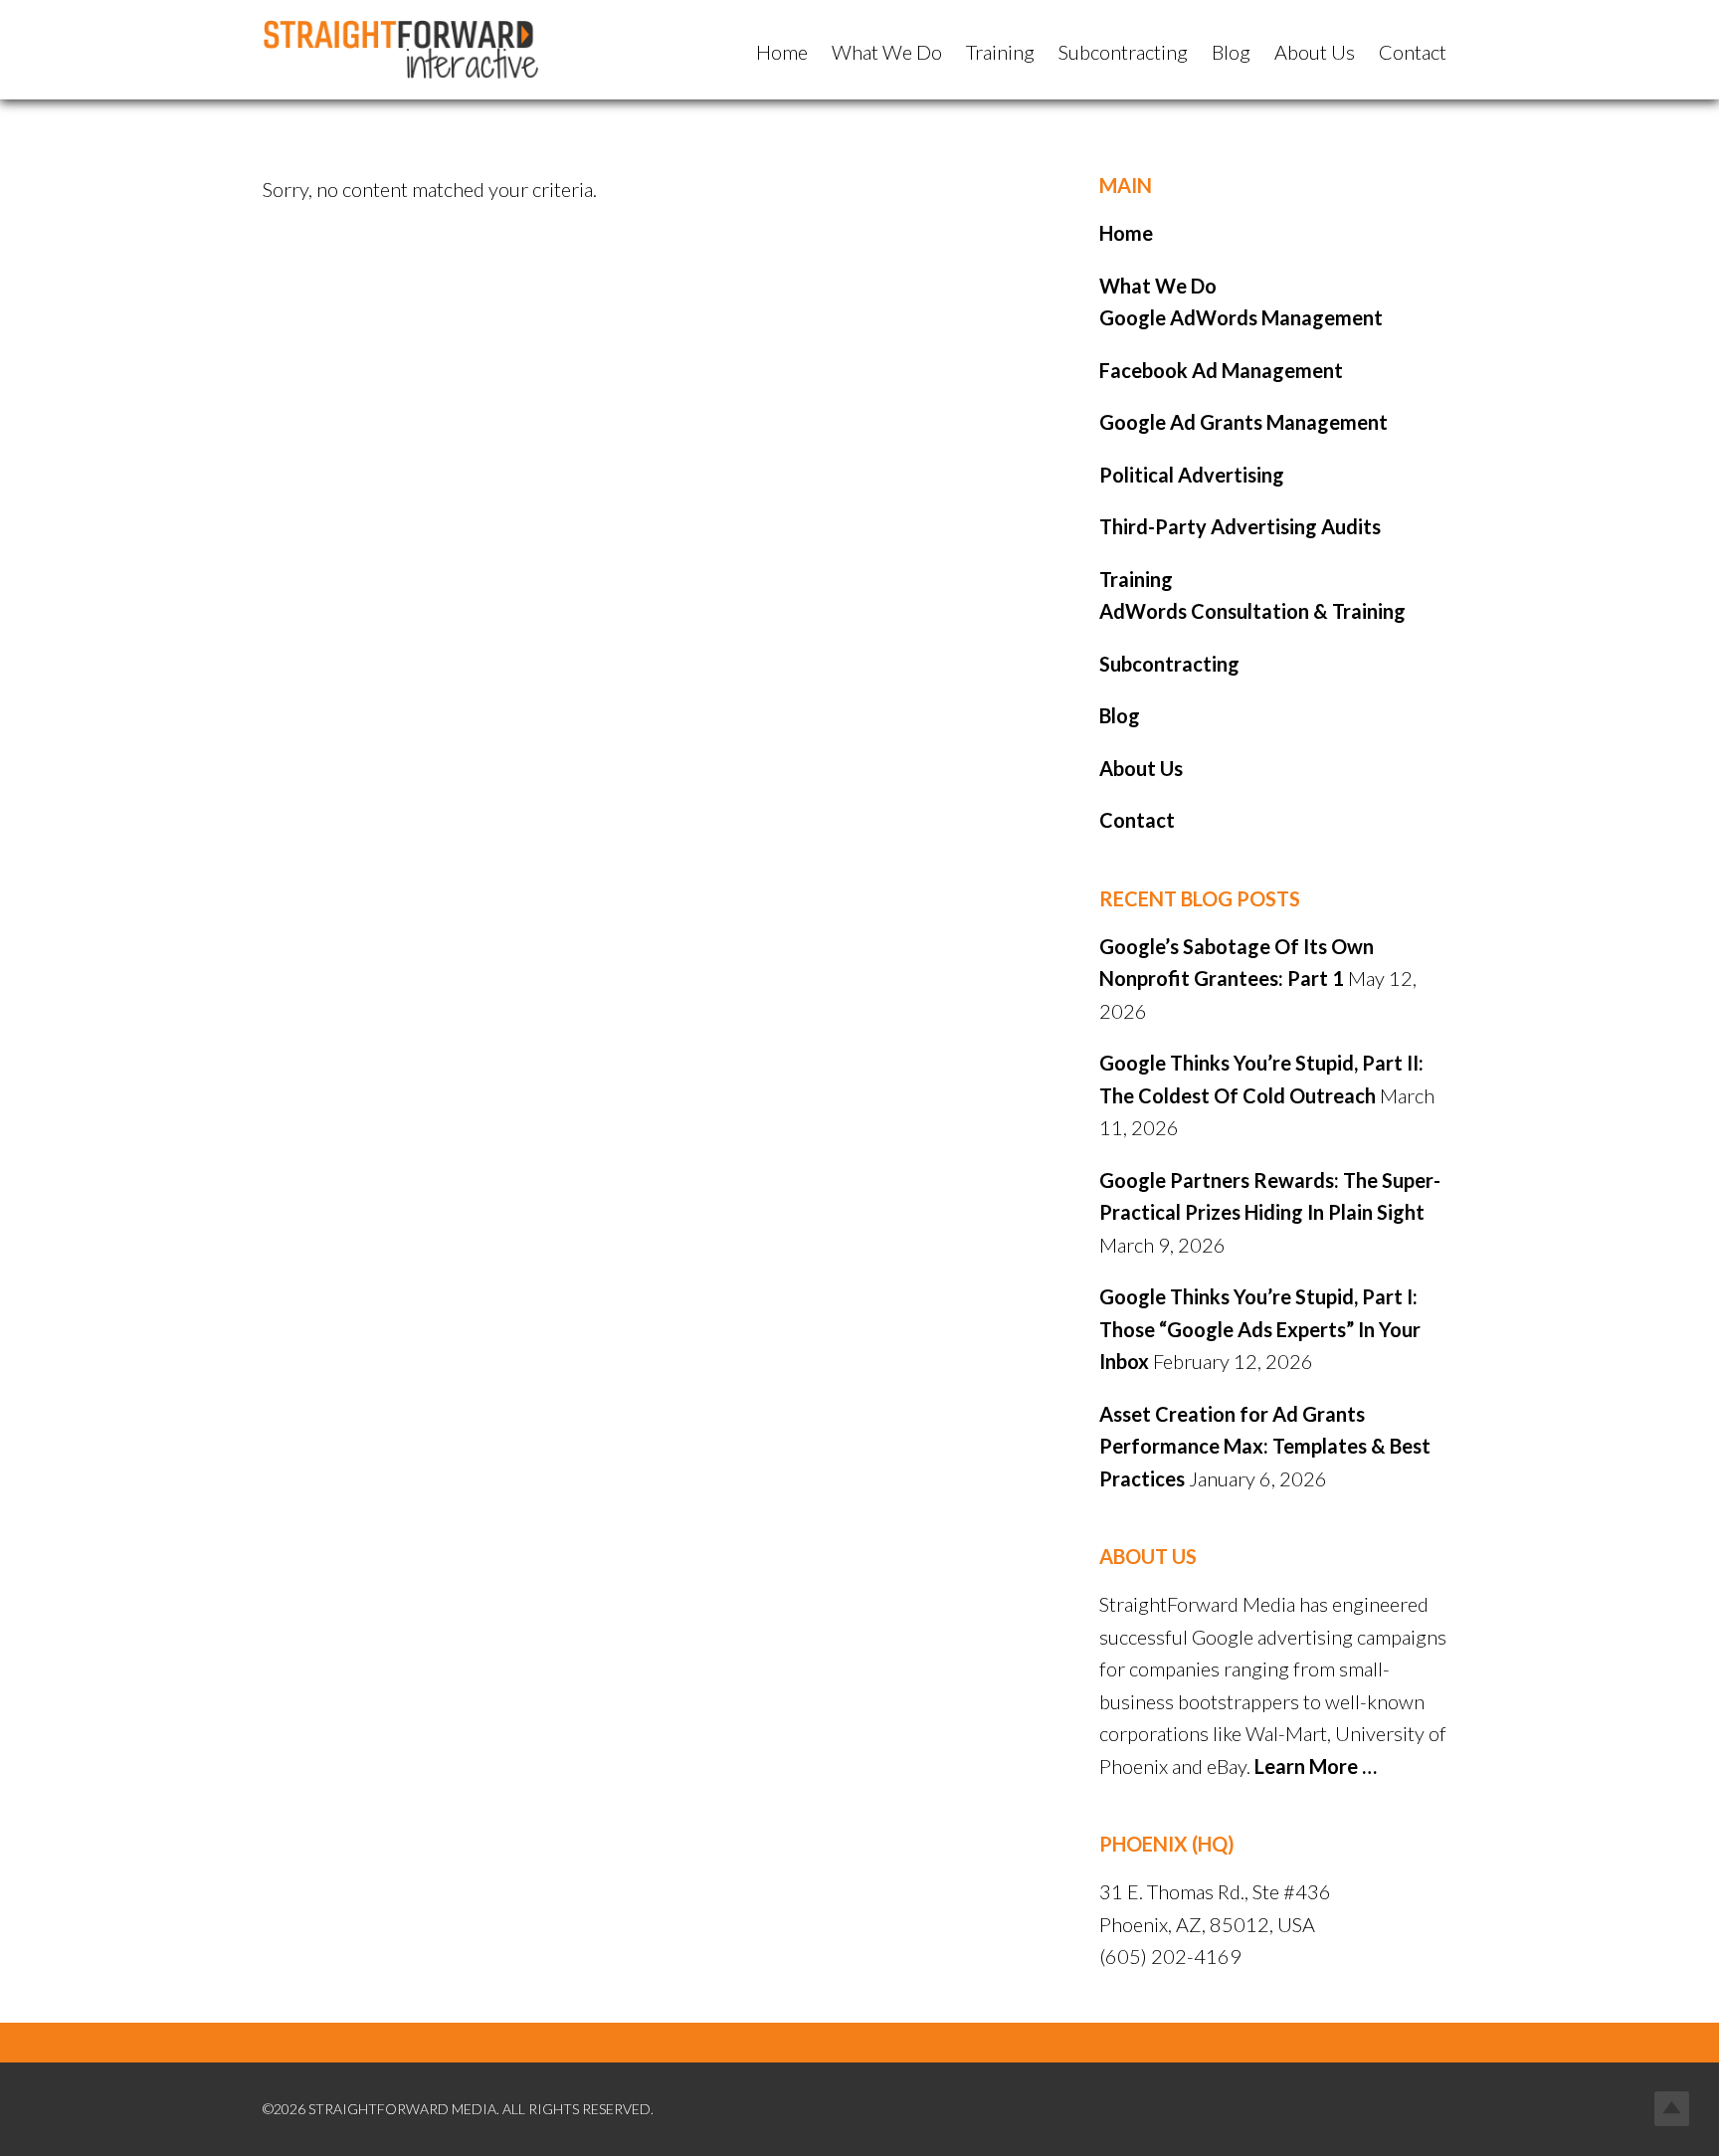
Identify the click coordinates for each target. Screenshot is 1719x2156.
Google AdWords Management (1241, 317)
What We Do (1158, 286)
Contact (1137, 820)
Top (1672, 2109)
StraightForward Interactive (412, 50)
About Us (1141, 768)
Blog (1120, 715)
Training (1136, 579)
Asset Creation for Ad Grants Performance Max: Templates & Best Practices (1265, 1446)
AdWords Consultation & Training (1252, 611)
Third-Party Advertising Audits (1240, 526)
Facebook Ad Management (1221, 370)
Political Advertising (1192, 475)
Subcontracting (1169, 664)
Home (1126, 233)
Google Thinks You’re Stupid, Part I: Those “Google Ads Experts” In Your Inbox (1260, 1329)
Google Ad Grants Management (1243, 422)
